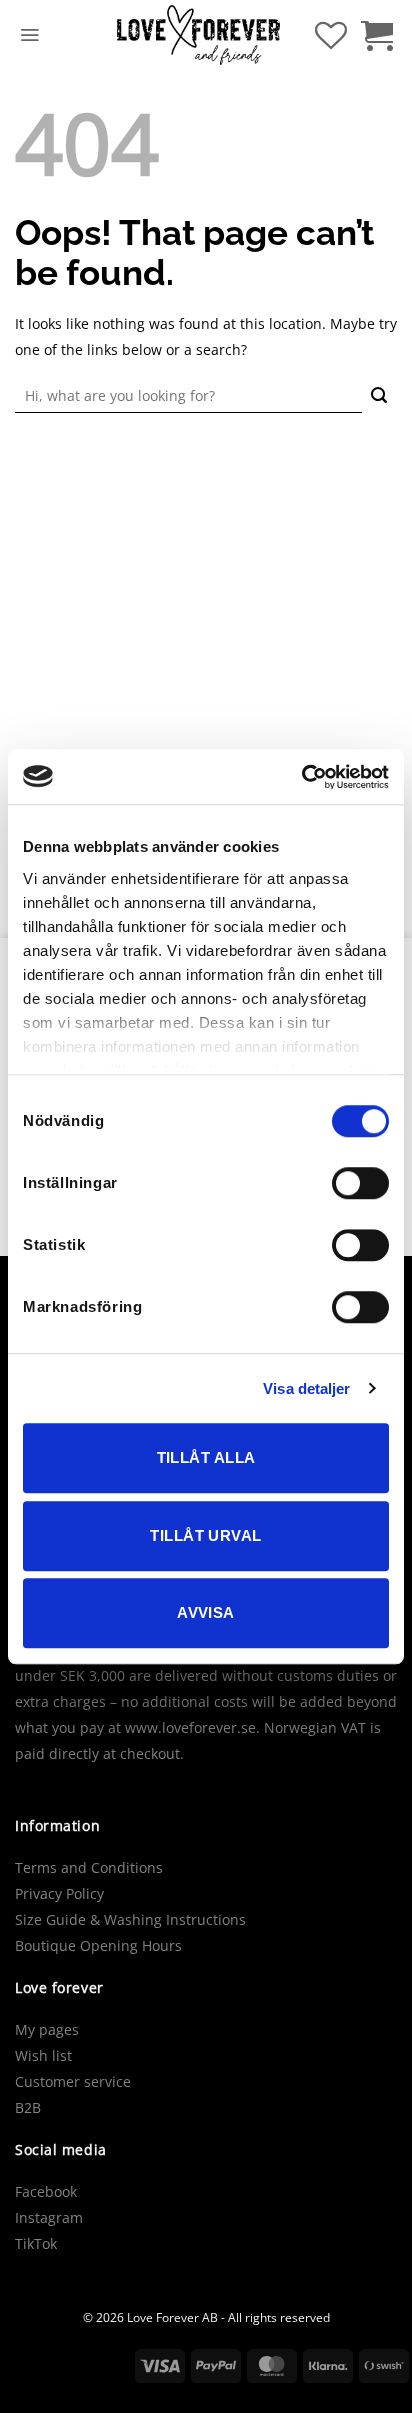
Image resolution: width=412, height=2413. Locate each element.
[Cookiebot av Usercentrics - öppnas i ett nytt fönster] (301, 777)
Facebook (46, 2191)
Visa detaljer (306, 1388)
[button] (29, 35)
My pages (47, 2029)
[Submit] (379, 396)
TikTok (36, 2243)
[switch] (360, 1183)
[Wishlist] (331, 35)
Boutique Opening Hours (98, 1945)
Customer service (73, 2081)
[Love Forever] (198, 35)
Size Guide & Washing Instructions (130, 1919)
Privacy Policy (59, 1893)
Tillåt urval (205, 1535)
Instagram (49, 2217)
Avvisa (206, 1612)
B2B (28, 2107)
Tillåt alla (206, 1457)
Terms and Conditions (89, 1867)
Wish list (43, 2055)
